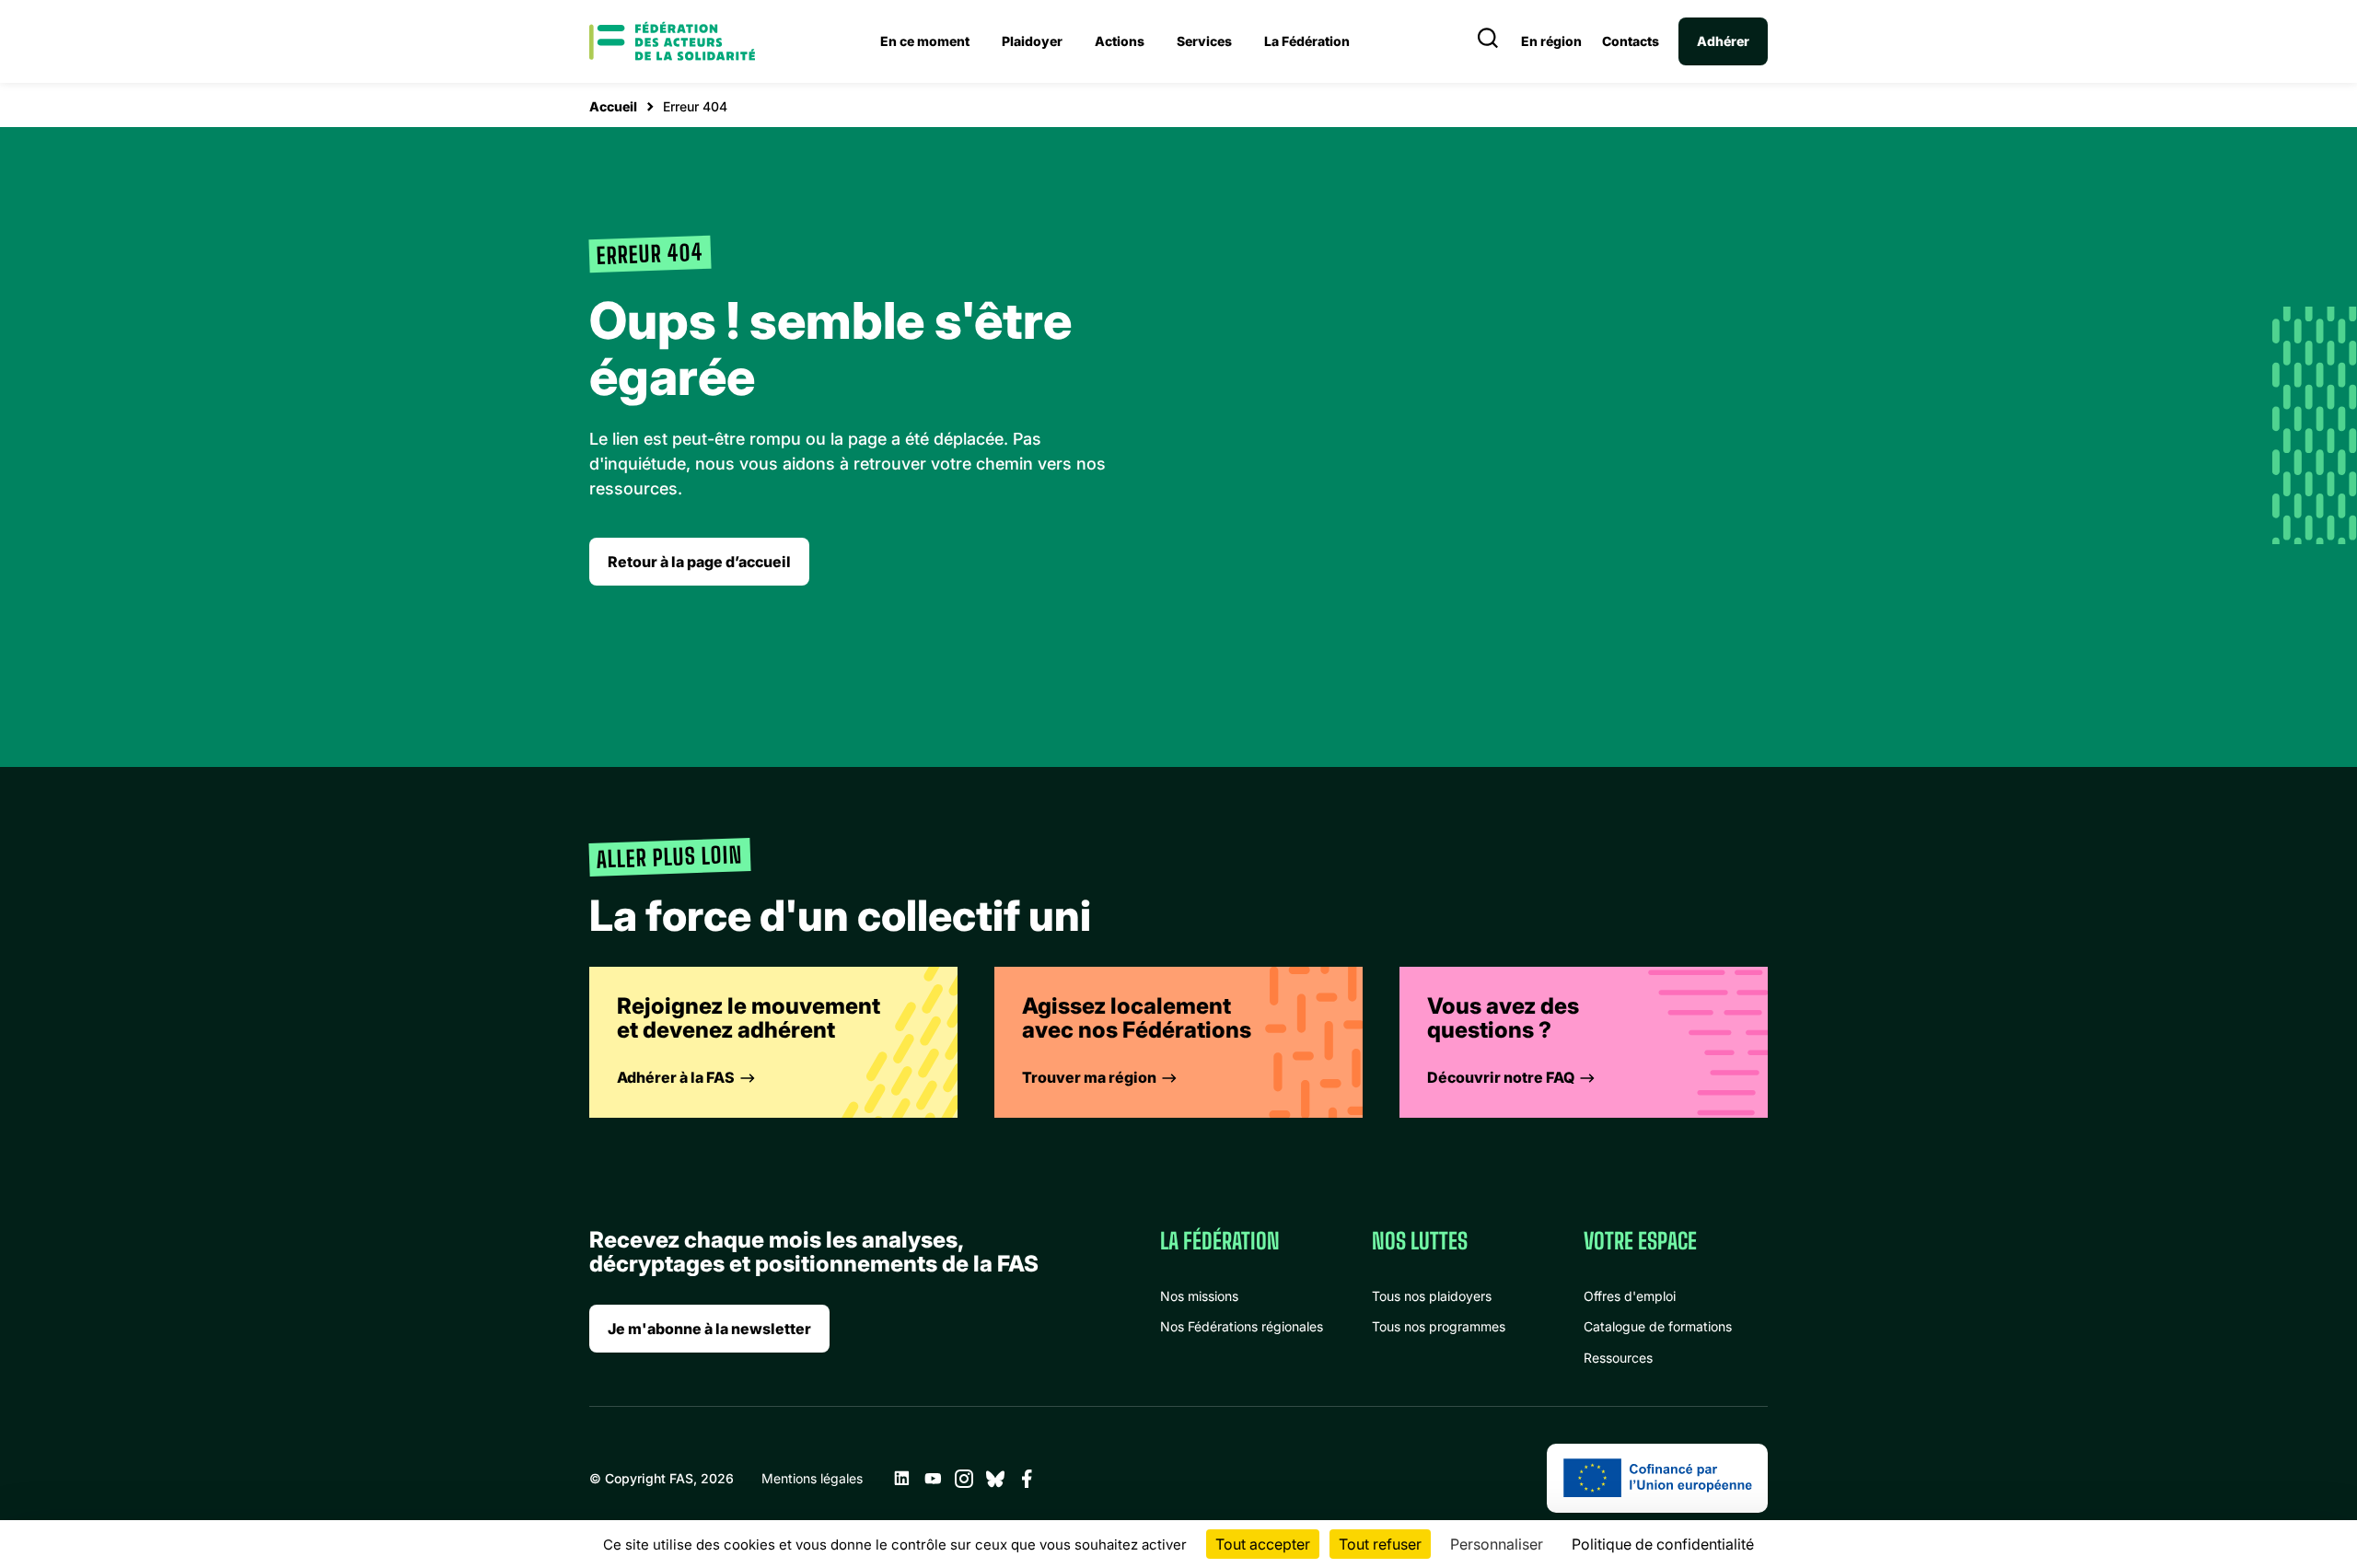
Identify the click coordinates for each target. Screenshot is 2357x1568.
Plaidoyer (1032, 41)
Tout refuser (1380, 1544)
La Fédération (1307, 41)
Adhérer (1723, 41)
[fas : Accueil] (672, 41)
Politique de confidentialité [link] (1663, 1544)
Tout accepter (1263, 1544)
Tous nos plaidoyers (1432, 1296)
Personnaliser (1497, 1544)
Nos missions (1199, 1296)
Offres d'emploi (1630, 1296)
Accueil (613, 106)
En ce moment (925, 41)
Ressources (1618, 1358)
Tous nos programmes (1439, 1326)
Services (1204, 41)
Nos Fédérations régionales (1242, 1326)
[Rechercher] (1488, 41)
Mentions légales (812, 1478)
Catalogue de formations (1658, 1326)
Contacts (1631, 41)
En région (1551, 41)
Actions (1120, 41)
